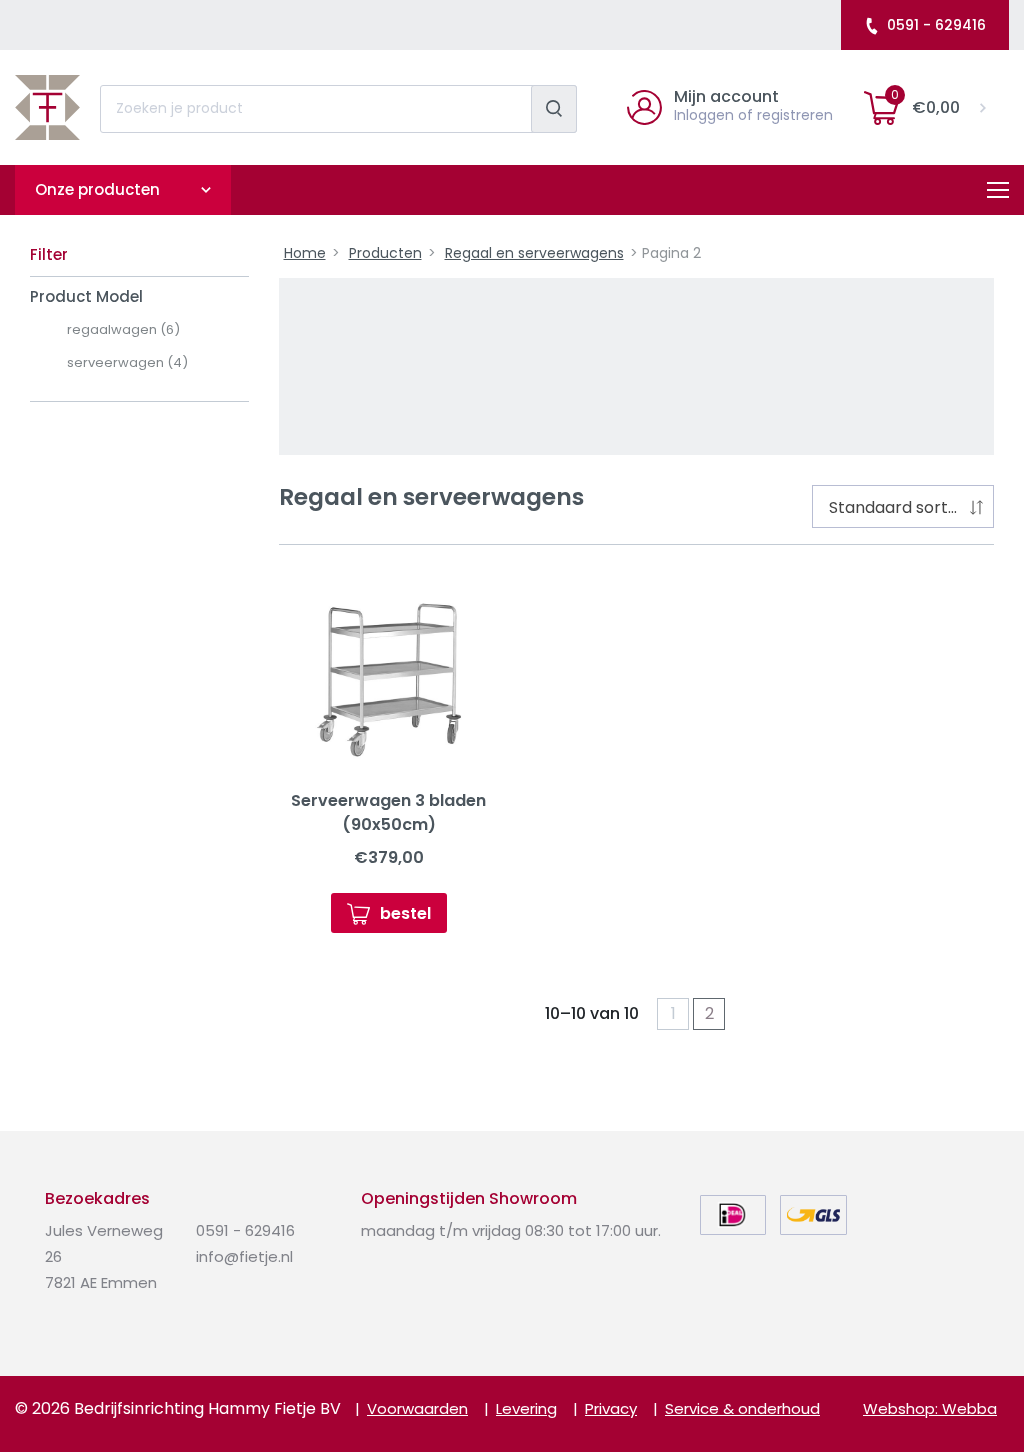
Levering (526, 1408)
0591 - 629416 (936, 25)
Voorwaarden (417, 1408)
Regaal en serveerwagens (534, 253)
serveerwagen (127, 362)
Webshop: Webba (930, 1408)
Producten (385, 253)
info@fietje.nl (244, 1256)
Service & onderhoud (742, 1408)
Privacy (611, 1408)
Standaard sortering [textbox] (907, 507)
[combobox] (903, 506)
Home (305, 253)
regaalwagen (123, 329)
